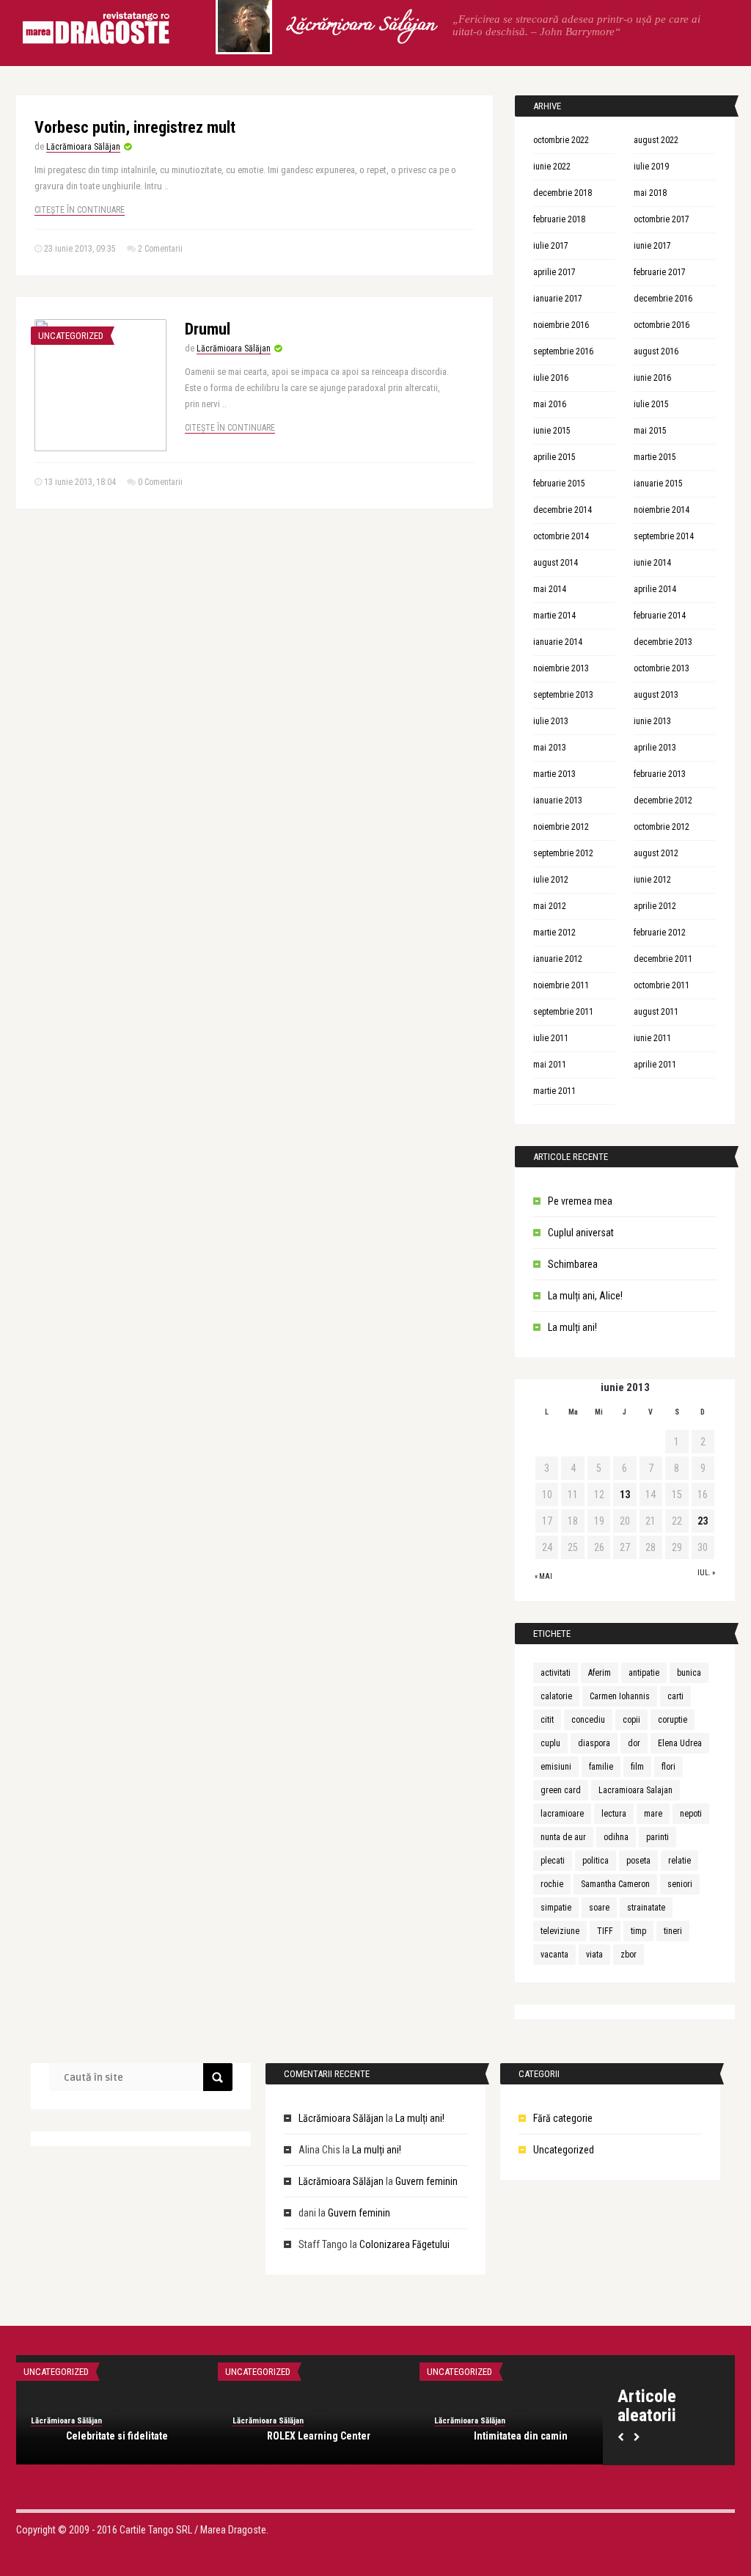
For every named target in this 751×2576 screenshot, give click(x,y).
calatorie (556, 1696)
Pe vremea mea (580, 1201)
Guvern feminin (426, 2181)
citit (547, 1720)
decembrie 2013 (663, 642)
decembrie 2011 (663, 959)
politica (596, 1861)
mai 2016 (550, 404)
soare (599, 1908)
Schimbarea (573, 1264)
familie (601, 1767)
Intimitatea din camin (521, 2436)
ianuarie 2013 (558, 800)
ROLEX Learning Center (319, 2436)
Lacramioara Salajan (635, 1790)
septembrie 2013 (563, 695)
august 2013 (656, 695)
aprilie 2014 (655, 589)
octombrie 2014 (561, 536)
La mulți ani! (572, 1327)
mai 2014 (550, 589)
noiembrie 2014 (662, 510)
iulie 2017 (551, 246)
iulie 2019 (651, 167)
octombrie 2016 (662, 325)
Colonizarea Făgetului (404, 2244)
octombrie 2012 (662, 827)
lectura (614, 1814)
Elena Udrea (680, 1743)
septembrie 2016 (563, 351)
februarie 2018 (559, 219)
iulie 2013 (551, 721)
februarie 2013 (660, 774)
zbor (629, 1955)
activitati (556, 1673)
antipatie (644, 1673)
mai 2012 (550, 906)
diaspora (594, 1743)
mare (653, 1814)
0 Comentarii (160, 482)
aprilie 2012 (655, 906)
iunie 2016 (652, 378)
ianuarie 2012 (558, 959)
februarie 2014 (660, 616)
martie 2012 (554, 933)
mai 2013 (550, 748)
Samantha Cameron (615, 1884)
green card (561, 1790)
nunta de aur (563, 1837)
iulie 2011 (551, 1038)
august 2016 (656, 351)
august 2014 (556, 563)
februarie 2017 (660, 272)
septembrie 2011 (563, 1012)
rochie (552, 1884)
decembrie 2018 (563, 193)
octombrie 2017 (662, 219)
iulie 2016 (551, 378)
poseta (638, 1861)
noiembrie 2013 (561, 668)
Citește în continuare (80, 210)
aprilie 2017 (554, 272)
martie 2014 (554, 616)
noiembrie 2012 (561, 827)
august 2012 (656, 853)
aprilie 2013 (655, 748)
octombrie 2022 (561, 140)
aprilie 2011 (655, 1065)
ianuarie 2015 (658, 484)
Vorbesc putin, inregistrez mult (135, 127)
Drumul (208, 329)
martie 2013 (554, 774)
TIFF (605, 1931)
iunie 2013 (652, 721)
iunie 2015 (552, 431)
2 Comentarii (160, 249)
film (637, 1767)
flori (668, 1767)
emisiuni (556, 1767)
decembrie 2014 (563, 510)
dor (634, 1743)
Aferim (600, 1673)
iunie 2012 (652, 880)
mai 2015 (650, 431)
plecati (553, 1861)
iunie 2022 (552, 167)
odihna (616, 1837)
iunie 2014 (652, 563)
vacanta (554, 1955)
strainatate (646, 1908)
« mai (543, 1576)
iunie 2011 (652, 1038)
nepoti (691, 1814)
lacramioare (562, 1814)
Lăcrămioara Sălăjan (360, 26)
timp (638, 1931)
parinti (657, 1837)
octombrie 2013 (662, 668)
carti (675, 1696)
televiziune (560, 1931)
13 (625, 1495)
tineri (673, 1931)
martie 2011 (554, 1091)
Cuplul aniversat (581, 1233)
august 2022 (656, 140)
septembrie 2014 (664, 536)
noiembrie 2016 (561, 325)
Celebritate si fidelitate (117, 2436)
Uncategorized (71, 336)
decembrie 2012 (663, 800)
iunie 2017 (652, 246)
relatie (679, 1861)
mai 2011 (550, 1065)
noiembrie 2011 (561, 985)
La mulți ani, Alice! (585, 1296)
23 (703, 1521)
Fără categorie (563, 2118)
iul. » (706, 1573)
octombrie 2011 (662, 985)
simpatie (556, 1908)
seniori (680, 1884)
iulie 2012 (551, 880)
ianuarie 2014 (558, 642)
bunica (689, 1673)
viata (594, 1955)
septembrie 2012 (563, 853)
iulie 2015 (651, 404)
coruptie (673, 1720)
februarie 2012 (660, 933)
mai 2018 (650, 193)
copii (631, 1720)
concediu (588, 1720)
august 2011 (656, 1012)
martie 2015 (655, 457)
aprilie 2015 (554, 457)
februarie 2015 (559, 484)
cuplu (550, 1743)
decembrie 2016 (663, 299)
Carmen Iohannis (620, 1696)
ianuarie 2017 (558, 299)
